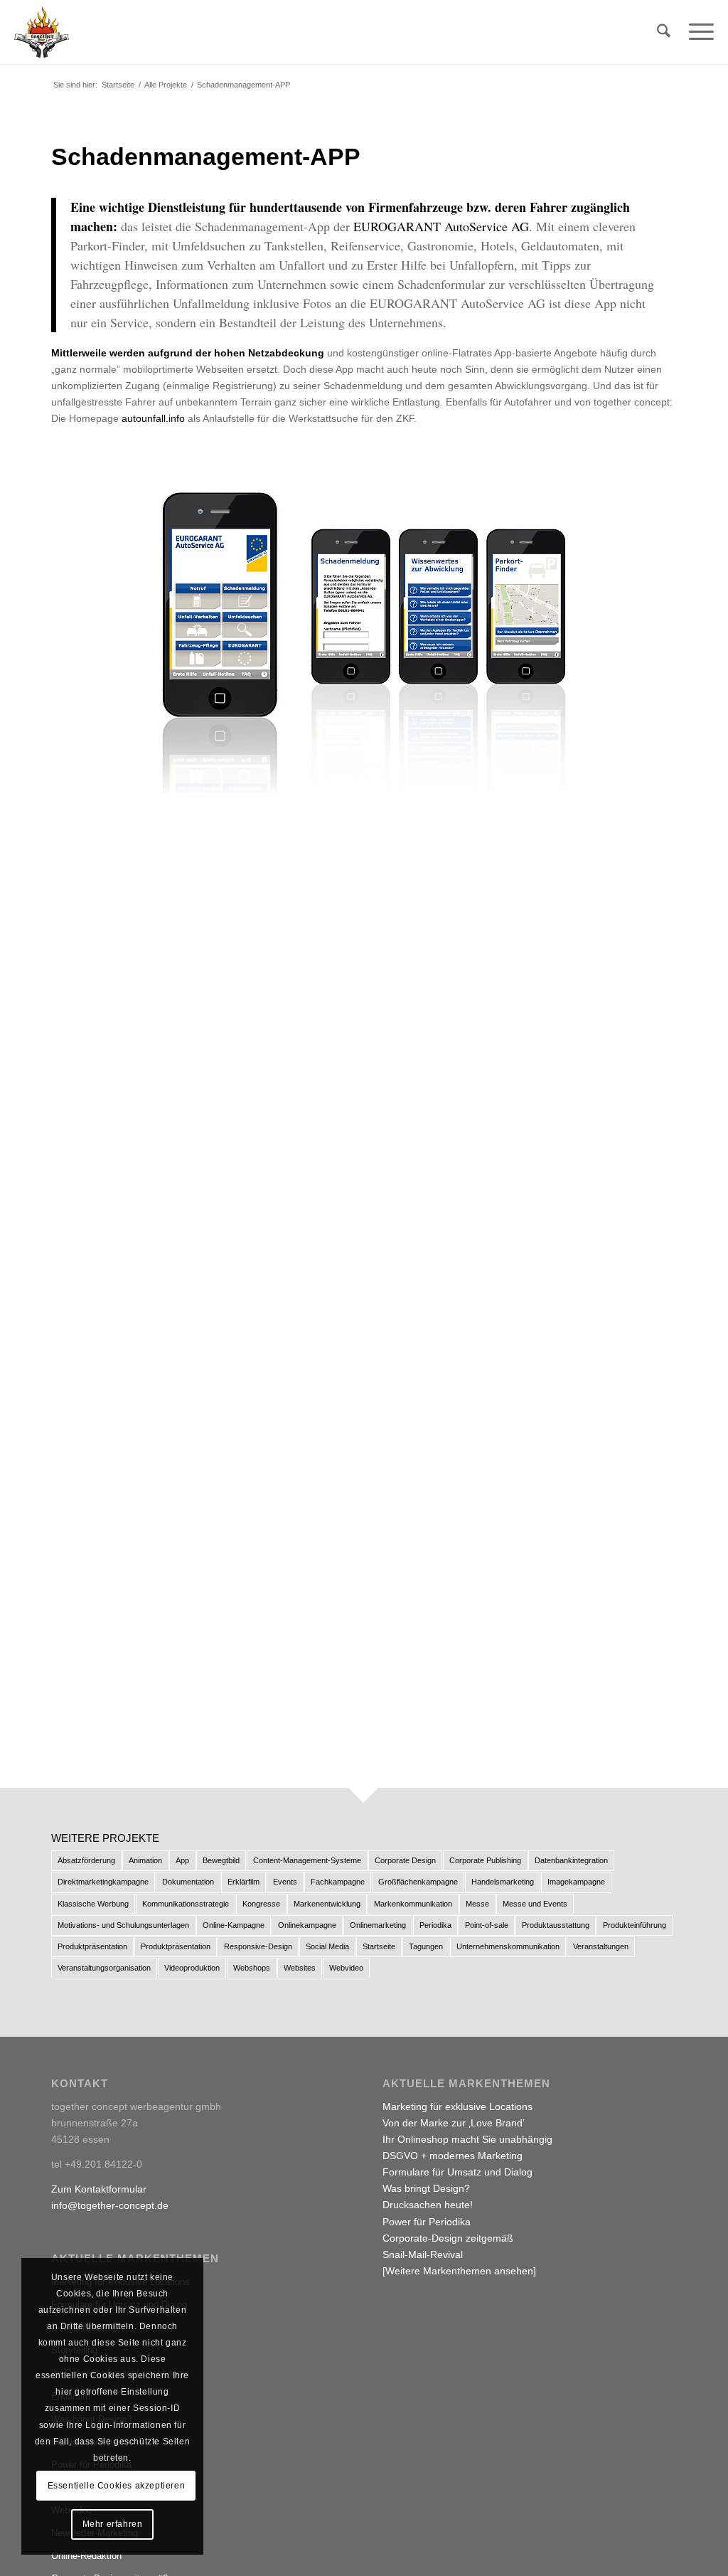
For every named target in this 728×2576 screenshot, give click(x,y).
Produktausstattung (556, 1925)
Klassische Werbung (93, 1904)
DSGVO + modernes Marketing (453, 2156)
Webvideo (346, 1968)
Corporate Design (405, 1860)
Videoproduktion (192, 1968)
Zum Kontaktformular (99, 2189)
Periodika (435, 1925)
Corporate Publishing (485, 1860)
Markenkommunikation (413, 1904)
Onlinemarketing (378, 1925)
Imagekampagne (576, 1882)
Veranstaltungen (601, 1946)
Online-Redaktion (86, 2556)
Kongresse (261, 1904)
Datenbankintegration (571, 1860)
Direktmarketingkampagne (103, 1882)
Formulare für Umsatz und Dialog (457, 2172)
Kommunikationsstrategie (186, 1904)
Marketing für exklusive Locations (457, 2106)
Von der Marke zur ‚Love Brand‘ (454, 2123)
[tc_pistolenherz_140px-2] (42, 32)
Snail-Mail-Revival (423, 2254)
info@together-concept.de (110, 2205)
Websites (300, 1968)
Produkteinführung (635, 1925)
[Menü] (697, 32)
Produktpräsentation (92, 1946)
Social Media (327, 1946)
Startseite (379, 1946)
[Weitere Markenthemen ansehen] (459, 2271)
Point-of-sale (487, 1925)
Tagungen (426, 1946)
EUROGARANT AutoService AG (441, 226)
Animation (145, 1860)
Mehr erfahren (113, 2524)
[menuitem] (664, 32)
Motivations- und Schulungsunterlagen (123, 1925)
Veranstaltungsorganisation (104, 1968)
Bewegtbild (221, 1860)
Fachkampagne (338, 1882)
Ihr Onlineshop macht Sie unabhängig (467, 2139)
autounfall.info (153, 418)
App (182, 1860)
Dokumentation (188, 1882)
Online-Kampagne (234, 1925)
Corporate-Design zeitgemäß (448, 2238)
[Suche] (664, 32)
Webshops (252, 1968)
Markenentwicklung (327, 1904)
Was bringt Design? (426, 2188)
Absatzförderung (86, 1860)
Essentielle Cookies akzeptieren (117, 2486)
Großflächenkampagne (418, 1882)
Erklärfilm (243, 1882)
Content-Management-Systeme (307, 1860)
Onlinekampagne (307, 1925)
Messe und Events (535, 1904)
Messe (477, 1904)
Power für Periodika (427, 2222)
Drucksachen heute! (428, 2205)
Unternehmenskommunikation (508, 1946)
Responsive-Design (258, 1946)
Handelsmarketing (503, 1882)
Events (285, 1882)
